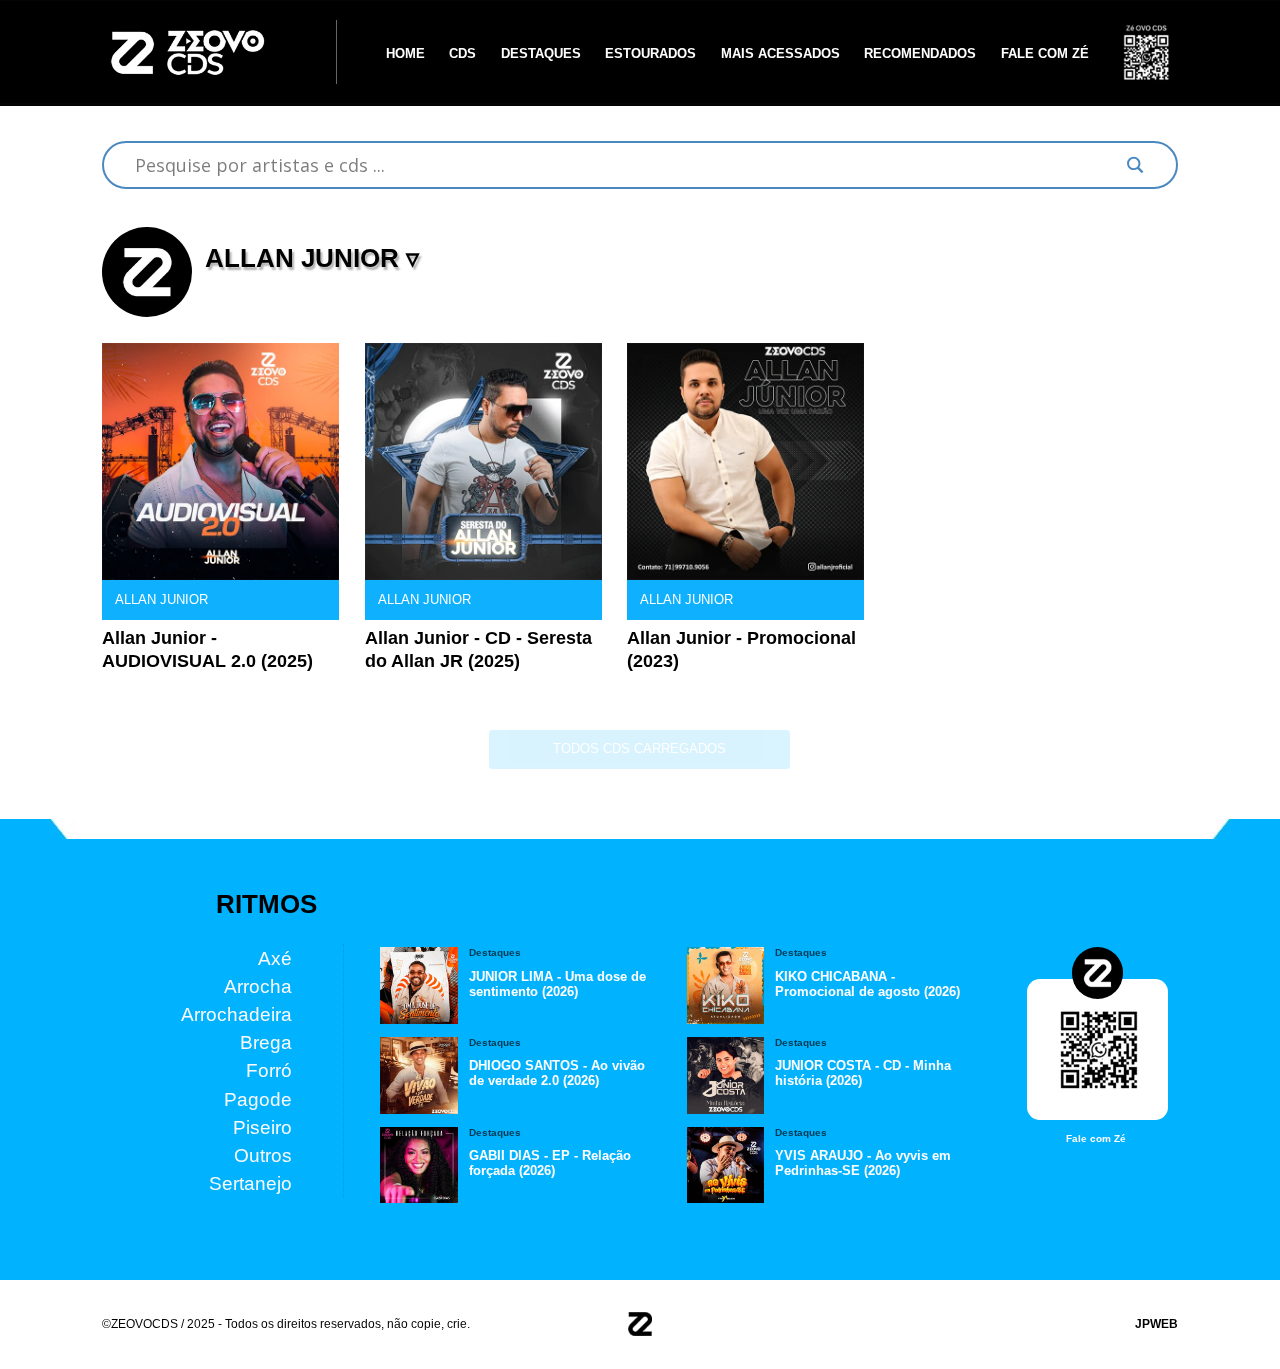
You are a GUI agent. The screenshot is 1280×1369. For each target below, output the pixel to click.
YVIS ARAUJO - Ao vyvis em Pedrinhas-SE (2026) (863, 1163)
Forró (269, 1070)
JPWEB (1156, 1324)
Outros (263, 1154)
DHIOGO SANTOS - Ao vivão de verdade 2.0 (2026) (557, 1073)
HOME (405, 52)
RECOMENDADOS (920, 52)
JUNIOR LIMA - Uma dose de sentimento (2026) (557, 983)
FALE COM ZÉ (1045, 52)
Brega (266, 1042)
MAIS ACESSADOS (780, 52)
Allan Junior (161, 599)
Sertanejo (250, 1183)
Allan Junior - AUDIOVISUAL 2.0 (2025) (207, 649)
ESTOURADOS (650, 52)
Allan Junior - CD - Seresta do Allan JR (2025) (478, 649)
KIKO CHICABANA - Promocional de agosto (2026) (867, 983)
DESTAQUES (541, 52)
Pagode (258, 1098)
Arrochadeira (236, 1014)
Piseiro (262, 1126)
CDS (462, 52)
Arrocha (258, 985)
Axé (275, 957)
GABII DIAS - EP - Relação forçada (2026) (550, 1163)
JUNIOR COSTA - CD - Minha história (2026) (863, 1073)
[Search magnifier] (1135, 165)
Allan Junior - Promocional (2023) (741, 649)
